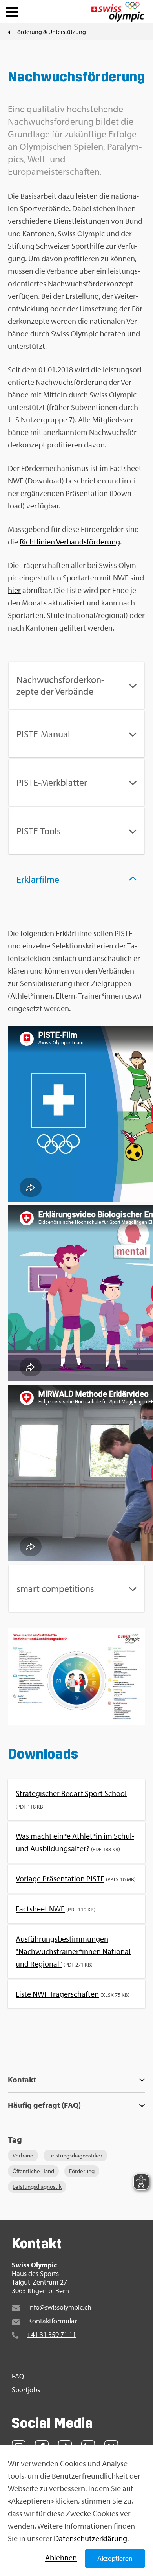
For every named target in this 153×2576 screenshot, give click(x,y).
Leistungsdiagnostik (37, 2187)
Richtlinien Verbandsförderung (70, 542)
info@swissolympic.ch (60, 2307)
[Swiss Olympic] (118, 12)
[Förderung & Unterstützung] (9, 32)
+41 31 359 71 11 (51, 2334)
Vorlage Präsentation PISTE (60, 1878)
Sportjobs (26, 2390)
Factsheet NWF (40, 1909)
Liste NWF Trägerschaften (57, 1994)
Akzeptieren (115, 2558)
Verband (23, 2155)
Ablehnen (61, 2557)
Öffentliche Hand (33, 2171)
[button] (12, 10)
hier (14, 590)
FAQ (18, 2376)
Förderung (82, 2171)
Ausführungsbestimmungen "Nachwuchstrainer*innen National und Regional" (73, 1951)
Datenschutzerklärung (90, 2538)
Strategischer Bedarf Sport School (71, 1793)
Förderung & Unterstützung (50, 32)
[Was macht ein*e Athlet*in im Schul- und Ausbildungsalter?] (76, 1678)
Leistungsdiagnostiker (75, 2155)
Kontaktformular (53, 2321)
